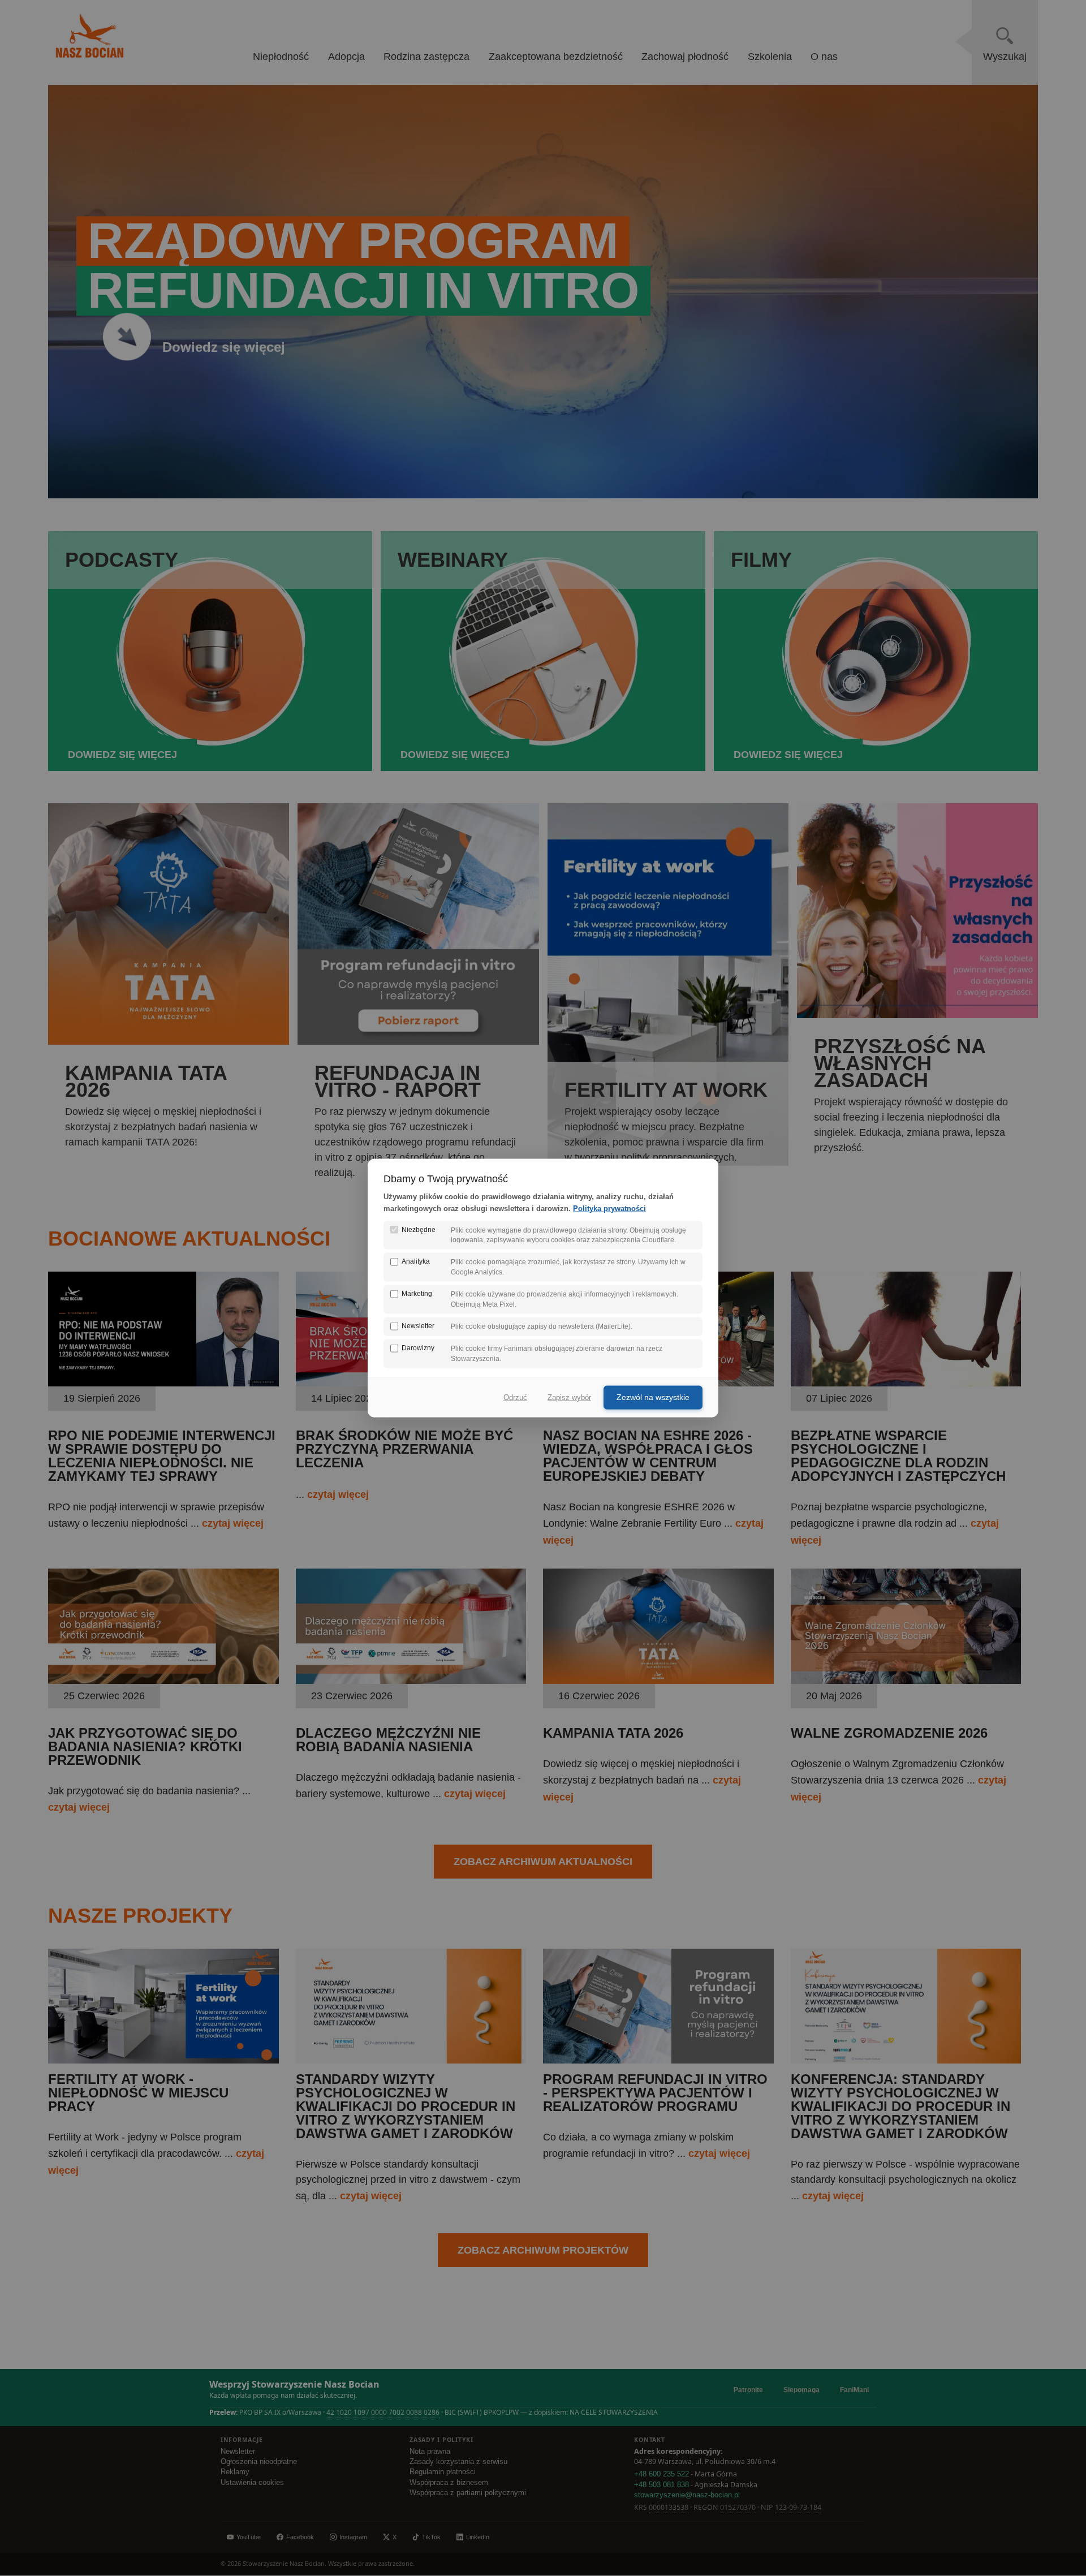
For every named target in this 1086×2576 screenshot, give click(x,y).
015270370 (738, 2507)
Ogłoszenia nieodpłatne (259, 2462)
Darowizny (418, 1348)
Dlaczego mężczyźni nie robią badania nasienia (388, 1740)
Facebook (300, 2537)
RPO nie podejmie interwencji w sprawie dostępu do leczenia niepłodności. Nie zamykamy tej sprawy (162, 1456)
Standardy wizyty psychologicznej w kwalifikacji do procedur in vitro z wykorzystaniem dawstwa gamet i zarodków (406, 2106)
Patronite (748, 2390)
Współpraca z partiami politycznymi (468, 2493)
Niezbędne (419, 1229)
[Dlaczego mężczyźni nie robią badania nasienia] (411, 1681)
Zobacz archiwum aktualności (543, 1862)
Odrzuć (515, 1397)
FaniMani (854, 2390)
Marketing (417, 1294)
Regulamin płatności (443, 2472)
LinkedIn (478, 2537)
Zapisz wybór (569, 1397)
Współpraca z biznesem (449, 2483)
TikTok (431, 2537)
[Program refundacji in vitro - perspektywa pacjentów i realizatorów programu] (658, 2060)
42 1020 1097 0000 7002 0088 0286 (383, 2412)
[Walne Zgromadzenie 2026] (906, 1681)
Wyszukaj (1005, 57)
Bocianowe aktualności (189, 1239)
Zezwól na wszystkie (653, 1397)
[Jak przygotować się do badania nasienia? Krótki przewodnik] (163, 1681)
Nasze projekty (140, 1916)
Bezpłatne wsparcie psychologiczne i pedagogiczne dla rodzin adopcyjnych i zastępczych (898, 1456)
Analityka (416, 1261)
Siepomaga (801, 2390)
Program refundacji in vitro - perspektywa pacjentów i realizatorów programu (655, 2093)
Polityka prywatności (609, 1208)
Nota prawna (430, 2452)
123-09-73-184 (798, 2507)
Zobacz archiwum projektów (543, 2250)
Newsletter (238, 2452)
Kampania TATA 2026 (613, 1733)
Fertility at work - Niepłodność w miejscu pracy (138, 2093)
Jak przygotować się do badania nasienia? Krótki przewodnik (145, 1746)
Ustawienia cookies (252, 2483)
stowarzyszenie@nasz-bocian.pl (687, 2495)
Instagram (353, 2537)
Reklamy (235, 2472)
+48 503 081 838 (661, 2485)
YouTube (249, 2537)
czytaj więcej (233, 1523)
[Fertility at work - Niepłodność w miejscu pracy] (163, 2060)
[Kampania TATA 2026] (658, 1681)
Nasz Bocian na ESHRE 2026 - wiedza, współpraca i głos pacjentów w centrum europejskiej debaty (648, 1456)
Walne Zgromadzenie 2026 (889, 1733)
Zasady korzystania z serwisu (458, 2462)
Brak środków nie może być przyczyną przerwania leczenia (404, 1449)
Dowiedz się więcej (224, 347)
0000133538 (669, 2507)
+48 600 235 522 (661, 2474)
